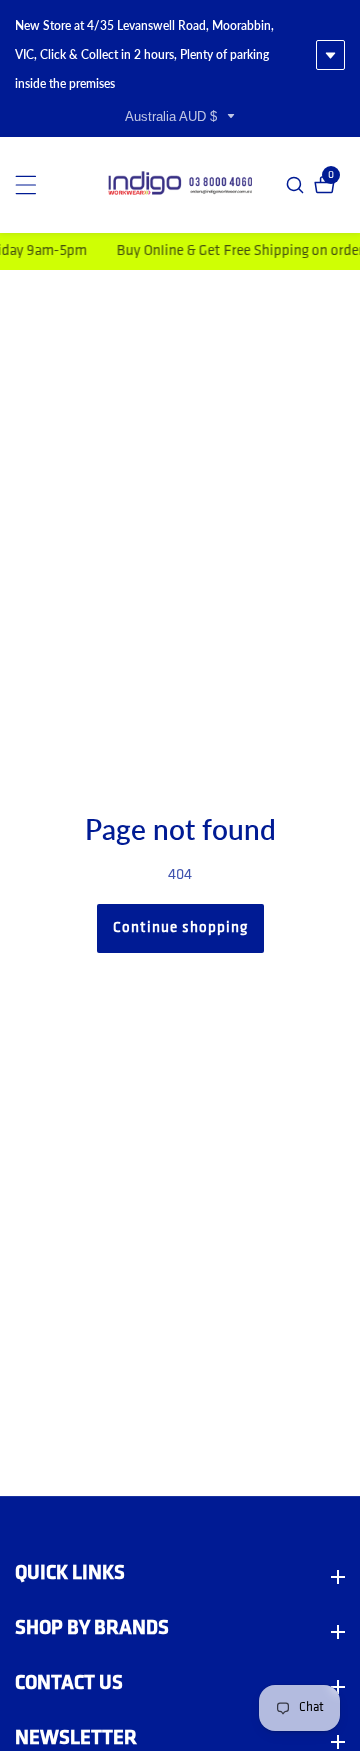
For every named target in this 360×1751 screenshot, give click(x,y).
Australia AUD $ (173, 116)
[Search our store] (297, 185)
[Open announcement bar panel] (330, 55)
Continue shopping (180, 928)
